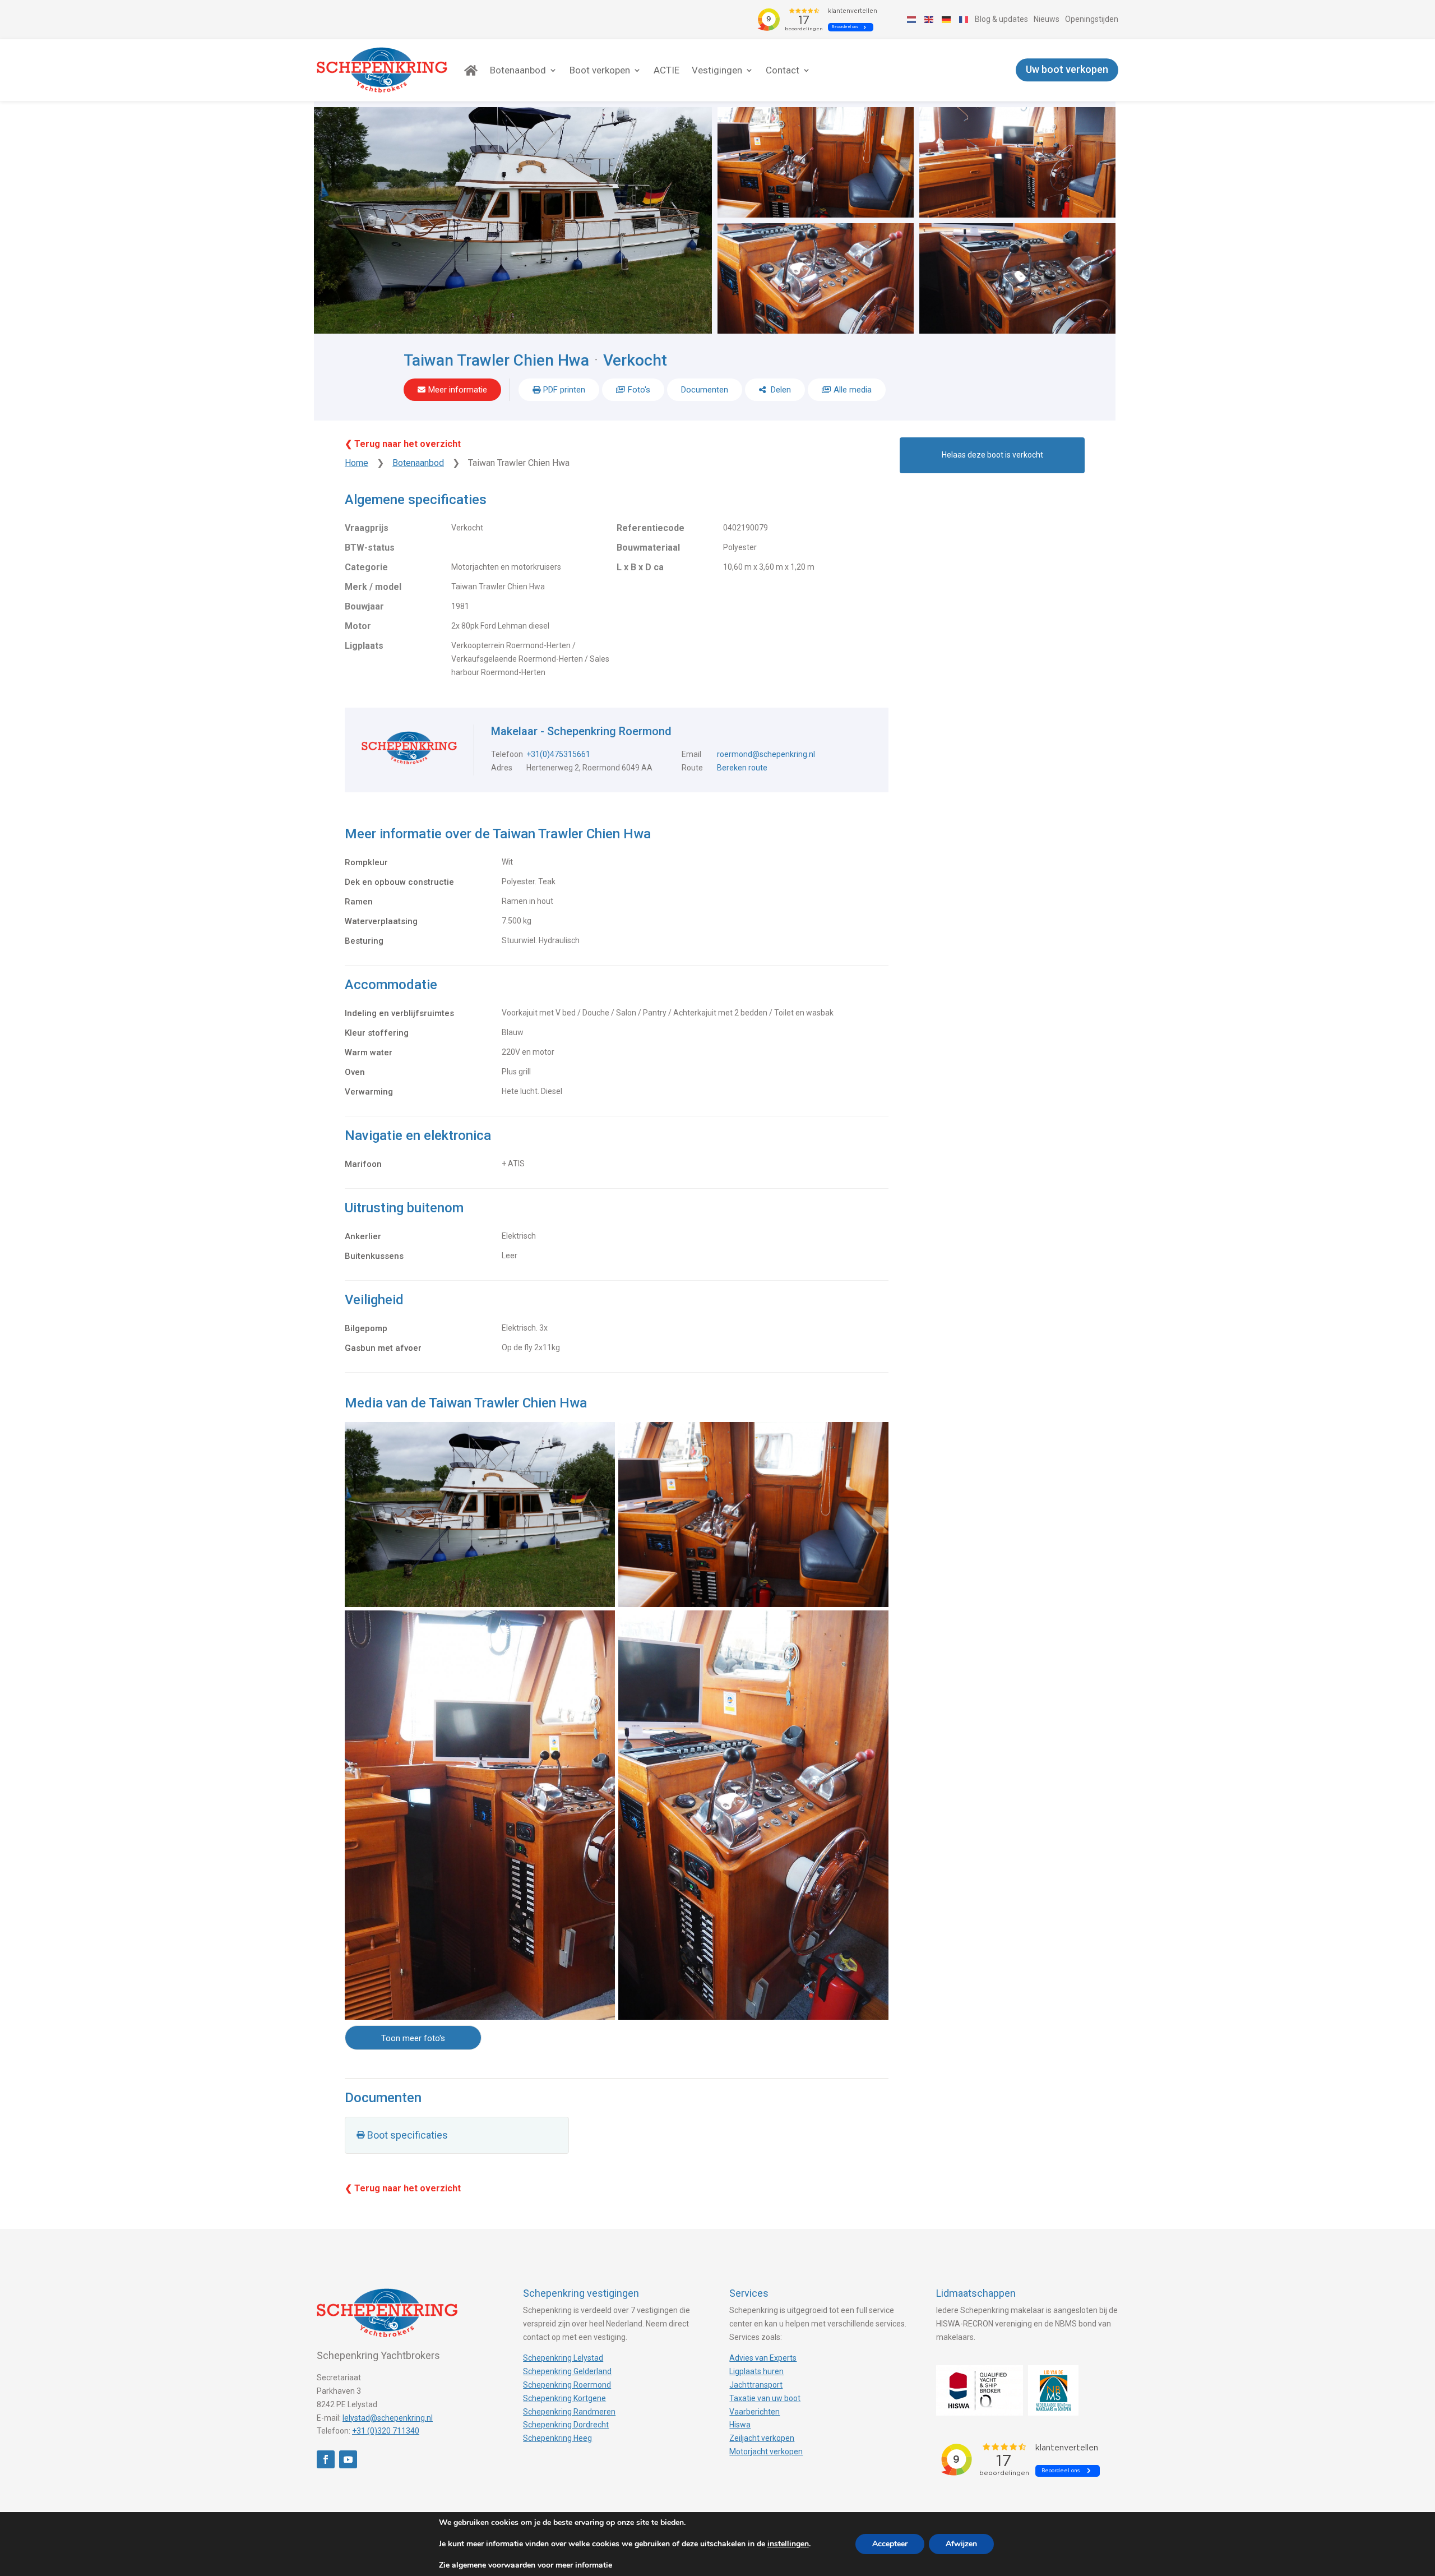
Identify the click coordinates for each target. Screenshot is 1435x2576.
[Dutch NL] (912, 19)
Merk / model (373, 587)
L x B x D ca (640, 567)
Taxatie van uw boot (765, 2398)
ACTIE (666, 70)
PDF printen (564, 390)
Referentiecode (651, 528)
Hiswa (740, 2425)
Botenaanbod (518, 70)
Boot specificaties (408, 2135)
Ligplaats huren (756, 2371)
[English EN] (929, 19)
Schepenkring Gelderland (567, 2371)
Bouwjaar (364, 606)
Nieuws (1047, 19)
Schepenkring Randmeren (569, 2412)
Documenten (705, 390)
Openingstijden (1092, 19)
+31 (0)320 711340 (386, 2431)
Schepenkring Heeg (557, 2438)
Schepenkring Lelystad (563, 2358)
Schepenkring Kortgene (564, 2398)
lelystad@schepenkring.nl (388, 2418)
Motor (358, 626)
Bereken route (742, 768)
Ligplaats (364, 646)
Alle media (853, 390)
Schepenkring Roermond (567, 2385)
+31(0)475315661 (558, 754)
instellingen (788, 2544)
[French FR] (964, 19)
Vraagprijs (367, 528)
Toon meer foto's (413, 2038)
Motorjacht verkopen (766, 2452)
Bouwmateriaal (648, 548)
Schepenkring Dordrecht (566, 2425)
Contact (783, 70)
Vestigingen (717, 70)
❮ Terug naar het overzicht (403, 444)
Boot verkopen (600, 70)
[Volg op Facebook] (326, 2459)
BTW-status (370, 548)
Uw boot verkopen (1067, 70)
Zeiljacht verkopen (762, 2438)
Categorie (366, 567)
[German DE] (947, 19)
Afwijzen (961, 2544)
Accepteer (890, 2544)
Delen (780, 390)
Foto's (639, 390)
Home (357, 463)
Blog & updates (1001, 19)
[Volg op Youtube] (348, 2459)
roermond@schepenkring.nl (766, 754)
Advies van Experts (763, 2358)
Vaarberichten (754, 2412)
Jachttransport (756, 2385)
